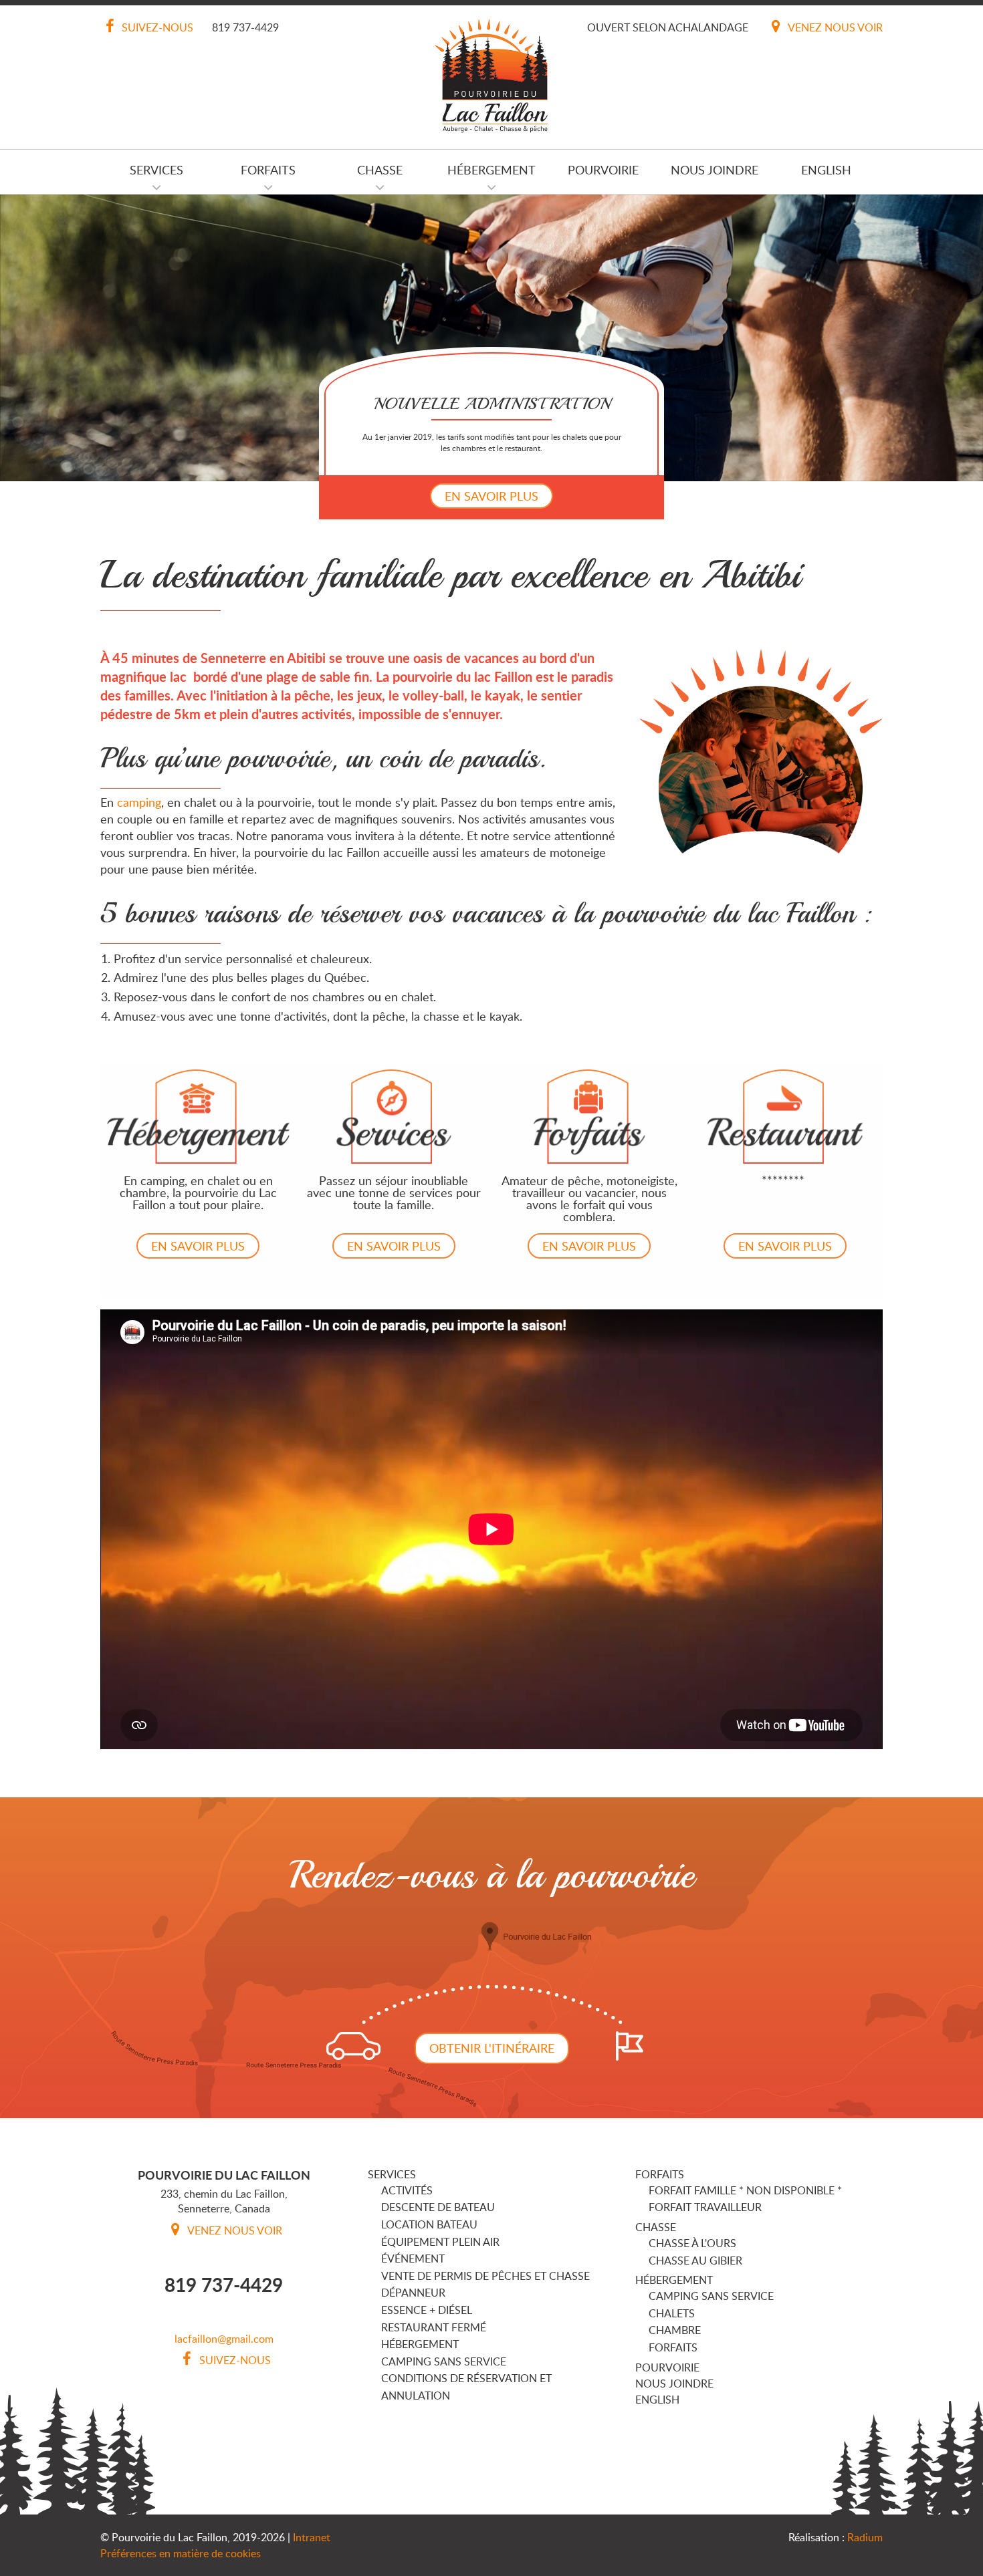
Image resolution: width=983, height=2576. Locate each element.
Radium (865, 2537)
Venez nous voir (834, 27)
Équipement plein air (440, 2242)
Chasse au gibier (695, 2261)
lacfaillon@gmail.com (224, 2339)
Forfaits (268, 170)
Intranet (312, 2537)
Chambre (675, 2330)
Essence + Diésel (427, 2310)
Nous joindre (715, 170)
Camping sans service (444, 2361)
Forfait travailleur (705, 2207)
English (826, 170)
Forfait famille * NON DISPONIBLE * (745, 2190)
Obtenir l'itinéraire (492, 2048)
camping (139, 802)
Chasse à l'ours (692, 2243)
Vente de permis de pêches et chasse (485, 2276)
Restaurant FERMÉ (434, 2327)
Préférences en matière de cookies (181, 2553)
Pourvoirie (603, 170)
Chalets (672, 2313)
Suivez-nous (156, 27)
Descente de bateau (438, 2207)
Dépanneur (413, 2293)
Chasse (380, 170)
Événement (413, 2259)
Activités (407, 2190)
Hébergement (491, 170)
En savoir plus (491, 496)
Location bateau (429, 2224)
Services (156, 170)
